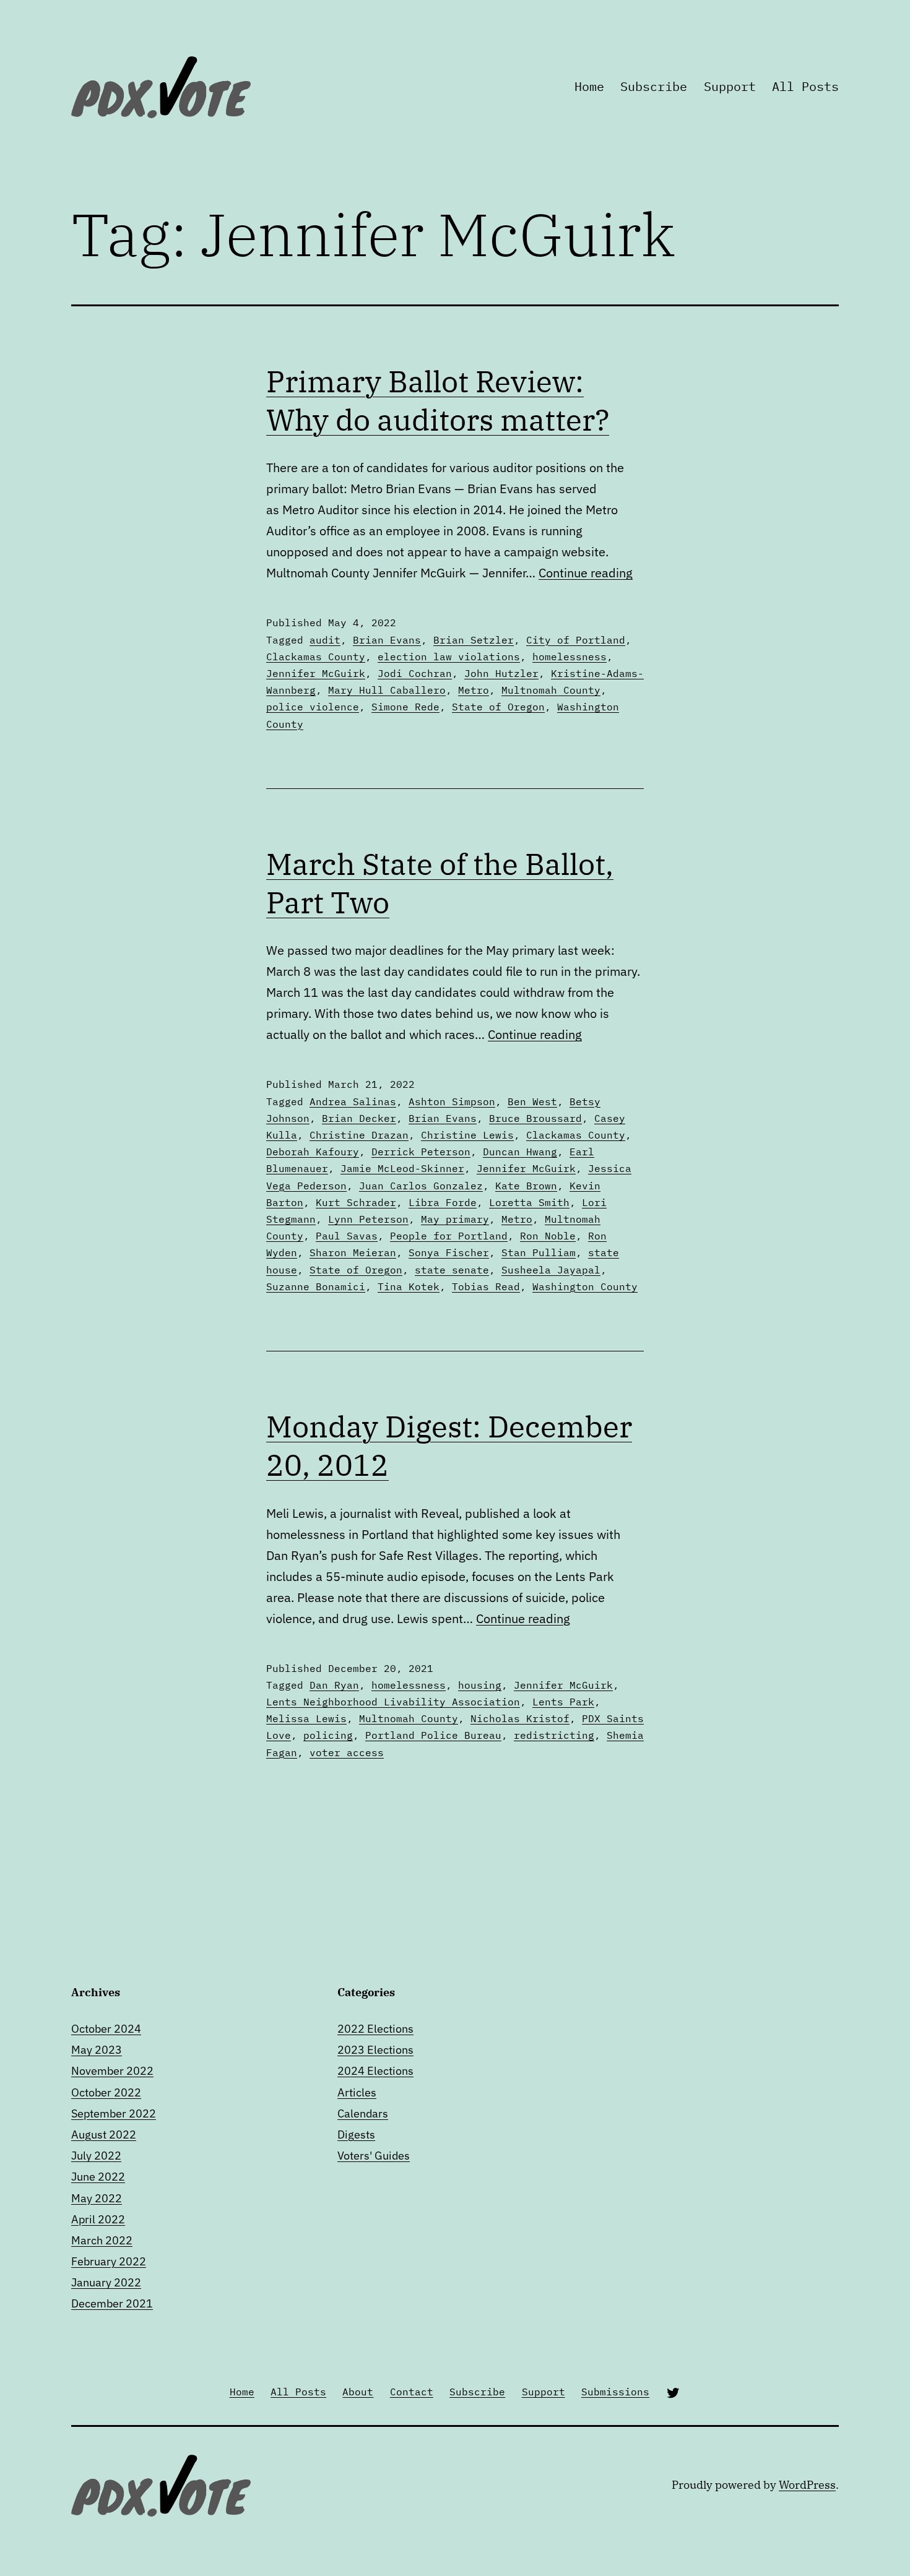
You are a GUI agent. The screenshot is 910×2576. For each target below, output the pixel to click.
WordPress (807, 2485)
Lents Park (563, 1702)
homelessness (570, 657)
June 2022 (98, 2177)
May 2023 (97, 2050)
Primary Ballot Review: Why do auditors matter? (438, 400)
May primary (455, 1219)
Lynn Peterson (368, 1219)
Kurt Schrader (356, 1202)
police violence (313, 707)
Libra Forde (443, 1202)
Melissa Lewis (306, 1718)
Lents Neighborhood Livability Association (393, 1702)
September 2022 (114, 2113)
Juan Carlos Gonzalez (421, 1186)
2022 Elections (375, 2029)
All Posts (805, 86)
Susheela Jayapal (551, 1270)
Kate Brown (526, 1186)
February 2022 (109, 2261)
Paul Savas (347, 1236)
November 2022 (112, 2071)
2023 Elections (375, 2050)
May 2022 (97, 2198)
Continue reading (586, 573)
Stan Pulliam (539, 1252)
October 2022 (106, 2092)
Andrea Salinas (353, 1101)
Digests (356, 2134)
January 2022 (106, 2282)
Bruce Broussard (535, 1118)
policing (328, 1735)
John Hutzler (501, 673)
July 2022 (96, 2156)
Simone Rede (405, 707)
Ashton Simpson (452, 1101)
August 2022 (104, 2134)
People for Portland (449, 1236)
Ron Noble (548, 1236)
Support (730, 86)
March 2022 (102, 2240)
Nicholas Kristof (520, 1718)
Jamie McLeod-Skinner (402, 1168)
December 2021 (112, 2303)
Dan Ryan (334, 1685)
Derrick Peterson (421, 1152)
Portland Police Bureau (433, 1735)
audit (325, 640)
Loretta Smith (529, 1202)
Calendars (363, 2113)
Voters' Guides (374, 2156)
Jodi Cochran (415, 673)
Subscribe (654, 86)
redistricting (554, 1735)
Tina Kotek (409, 1286)
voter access (347, 1752)
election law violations (449, 657)
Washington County (585, 1286)
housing (480, 1685)
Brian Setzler (474, 640)
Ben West (532, 1101)
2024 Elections (375, 2071)
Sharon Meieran (353, 1252)
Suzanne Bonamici (316, 1286)
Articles (357, 2092)
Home (589, 86)
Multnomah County (551, 690)
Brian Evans (387, 640)
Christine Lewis (467, 1135)
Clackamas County (316, 657)
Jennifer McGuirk (316, 673)
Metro (474, 690)
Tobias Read (486, 1286)
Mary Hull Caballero (387, 690)
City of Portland (576, 640)
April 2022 (98, 2219)
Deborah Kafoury (313, 1152)
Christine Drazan (359, 1135)
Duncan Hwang (520, 1152)
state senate (452, 1270)
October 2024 (106, 2029)
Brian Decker (359, 1118)
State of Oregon (498, 707)
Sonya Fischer (449, 1252)
